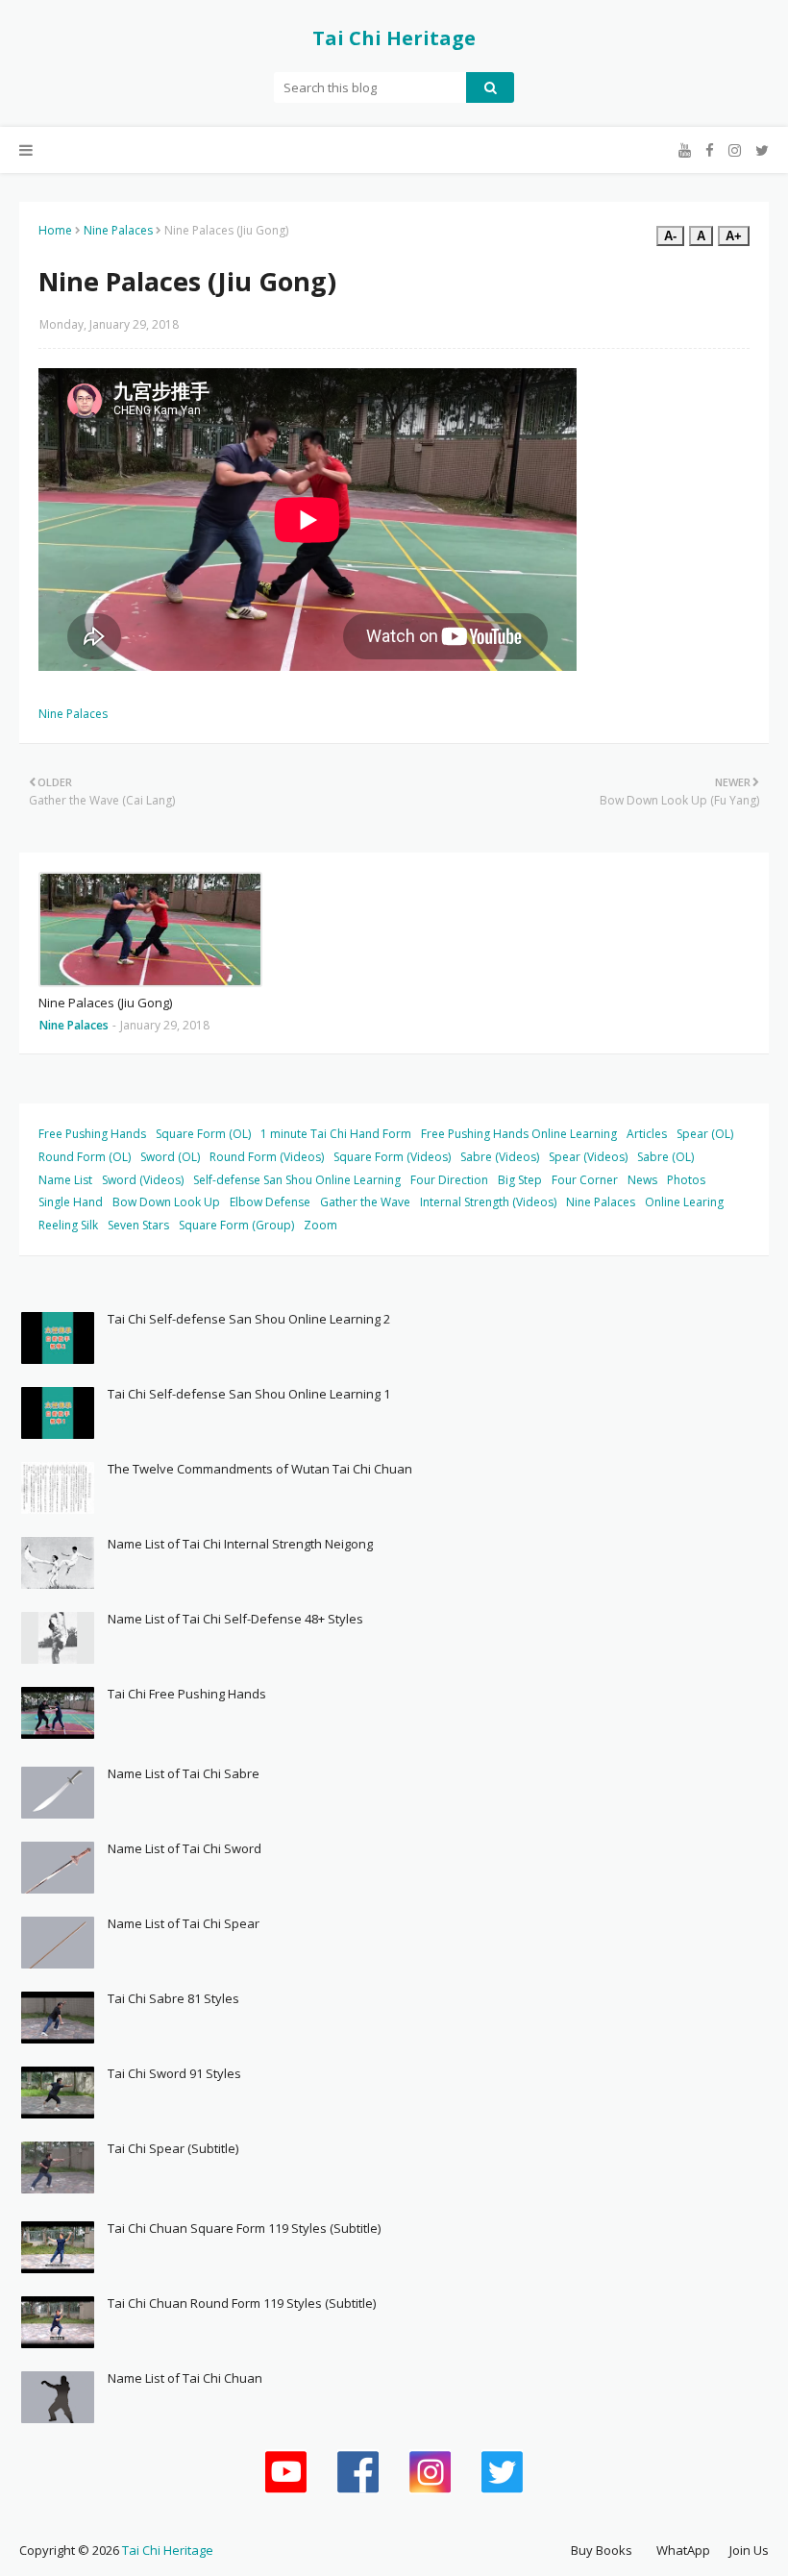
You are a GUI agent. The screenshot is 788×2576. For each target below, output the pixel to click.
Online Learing (684, 1202)
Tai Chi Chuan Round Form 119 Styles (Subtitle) (242, 2303)
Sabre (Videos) (500, 1157)
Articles (647, 1134)
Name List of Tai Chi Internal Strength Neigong (240, 1544)
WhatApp (683, 2550)
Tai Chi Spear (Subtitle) (173, 2148)
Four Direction (449, 1180)
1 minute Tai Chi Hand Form (336, 1134)
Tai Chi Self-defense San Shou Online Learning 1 (249, 1394)
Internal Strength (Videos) (488, 1202)
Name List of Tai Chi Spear (184, 1923)
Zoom (320, 1225)
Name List (65, 1180)
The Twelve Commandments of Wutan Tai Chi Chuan (260, 1469)
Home (55, 230)
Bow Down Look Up (166, 1202)
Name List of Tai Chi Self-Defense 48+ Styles (235, 1619)
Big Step (520, 1180)
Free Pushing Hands (92, 1134)
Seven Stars (138, 1225)
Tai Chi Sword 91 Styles (174, 2073)
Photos (686, 1180)
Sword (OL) (170, 1157)
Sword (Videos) (143, 1180)
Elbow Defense (270, 1202)
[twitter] (760, 150)
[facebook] (710, 150)
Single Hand (71, 1202)
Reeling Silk (68, 1225)
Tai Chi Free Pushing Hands (187, 1694)
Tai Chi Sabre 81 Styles (173, 1998)
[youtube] (685, 150)
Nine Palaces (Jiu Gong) (105, 1003)
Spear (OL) (705, 1134)
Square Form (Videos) (392, 1157)
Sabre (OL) (665, 1157)
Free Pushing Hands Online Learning (519, 1134)
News (642, 1180)
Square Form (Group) (236, 1225)
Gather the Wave (365, 1202)
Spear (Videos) (588, 1157)
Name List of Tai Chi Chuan (185, 2378)
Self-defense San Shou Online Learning (297, 1180)
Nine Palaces (118, 230)
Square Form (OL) (203, 1134)
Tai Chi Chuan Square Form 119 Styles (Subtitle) (244, 2228)
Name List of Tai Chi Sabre (184, 1773)
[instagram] (735, 150)
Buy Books (602, 2550)
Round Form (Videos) (267, 1157)
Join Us (749, 2550)
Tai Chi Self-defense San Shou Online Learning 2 (249, 1319)
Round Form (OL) (85, 1157)
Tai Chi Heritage (394, 38)
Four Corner (585, 1180)
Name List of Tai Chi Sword (185, 1848)
